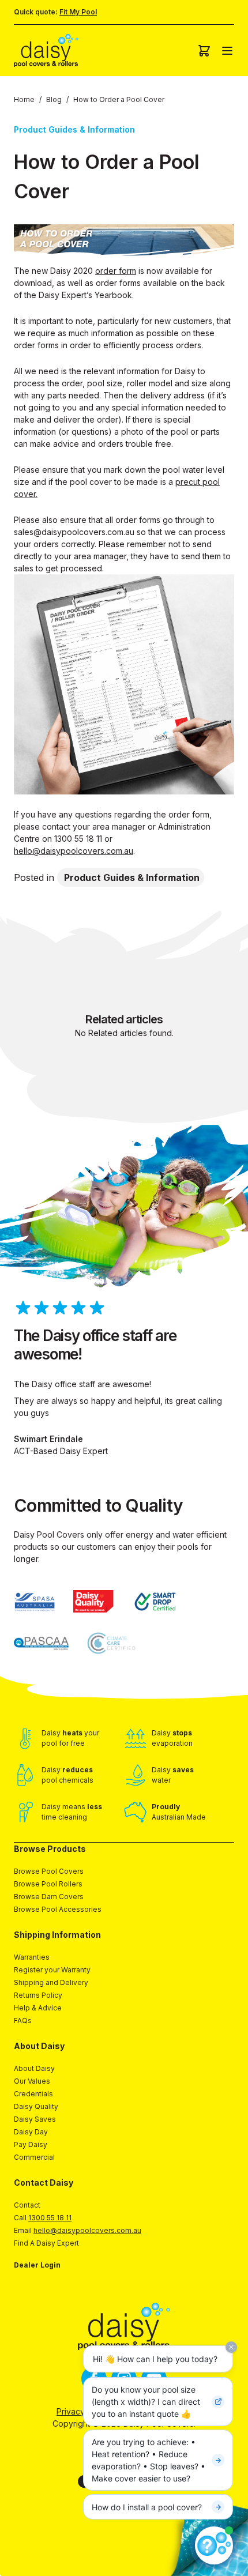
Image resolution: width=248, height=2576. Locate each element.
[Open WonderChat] (214, 2545)
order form (116, 271)
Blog (54, 99)
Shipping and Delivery (51, 1982)
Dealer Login (37, 2265)
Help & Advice (38, 2008)
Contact (27, 2205)
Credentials (33, 2094)
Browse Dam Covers (49, 1897)
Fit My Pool (78, 12)
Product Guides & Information (132, 878)
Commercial (34, 2157)
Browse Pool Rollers (48, 1884)
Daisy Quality (36, 2106)
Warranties (32, 1957)
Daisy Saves (35, 2119)
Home (24, 99)
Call (43, 2218)
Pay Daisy (31, 2144)
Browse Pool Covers (49, 1871)
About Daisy (34, 2068)
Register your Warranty (52, 1970)
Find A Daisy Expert (46, 2243)
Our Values (32, 2081)
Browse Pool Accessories (58, 1909)
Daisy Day (31, 2132)
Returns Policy (38, 1995)
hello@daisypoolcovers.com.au (74, 851)
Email (78, 2230)
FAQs (23, 2020)
